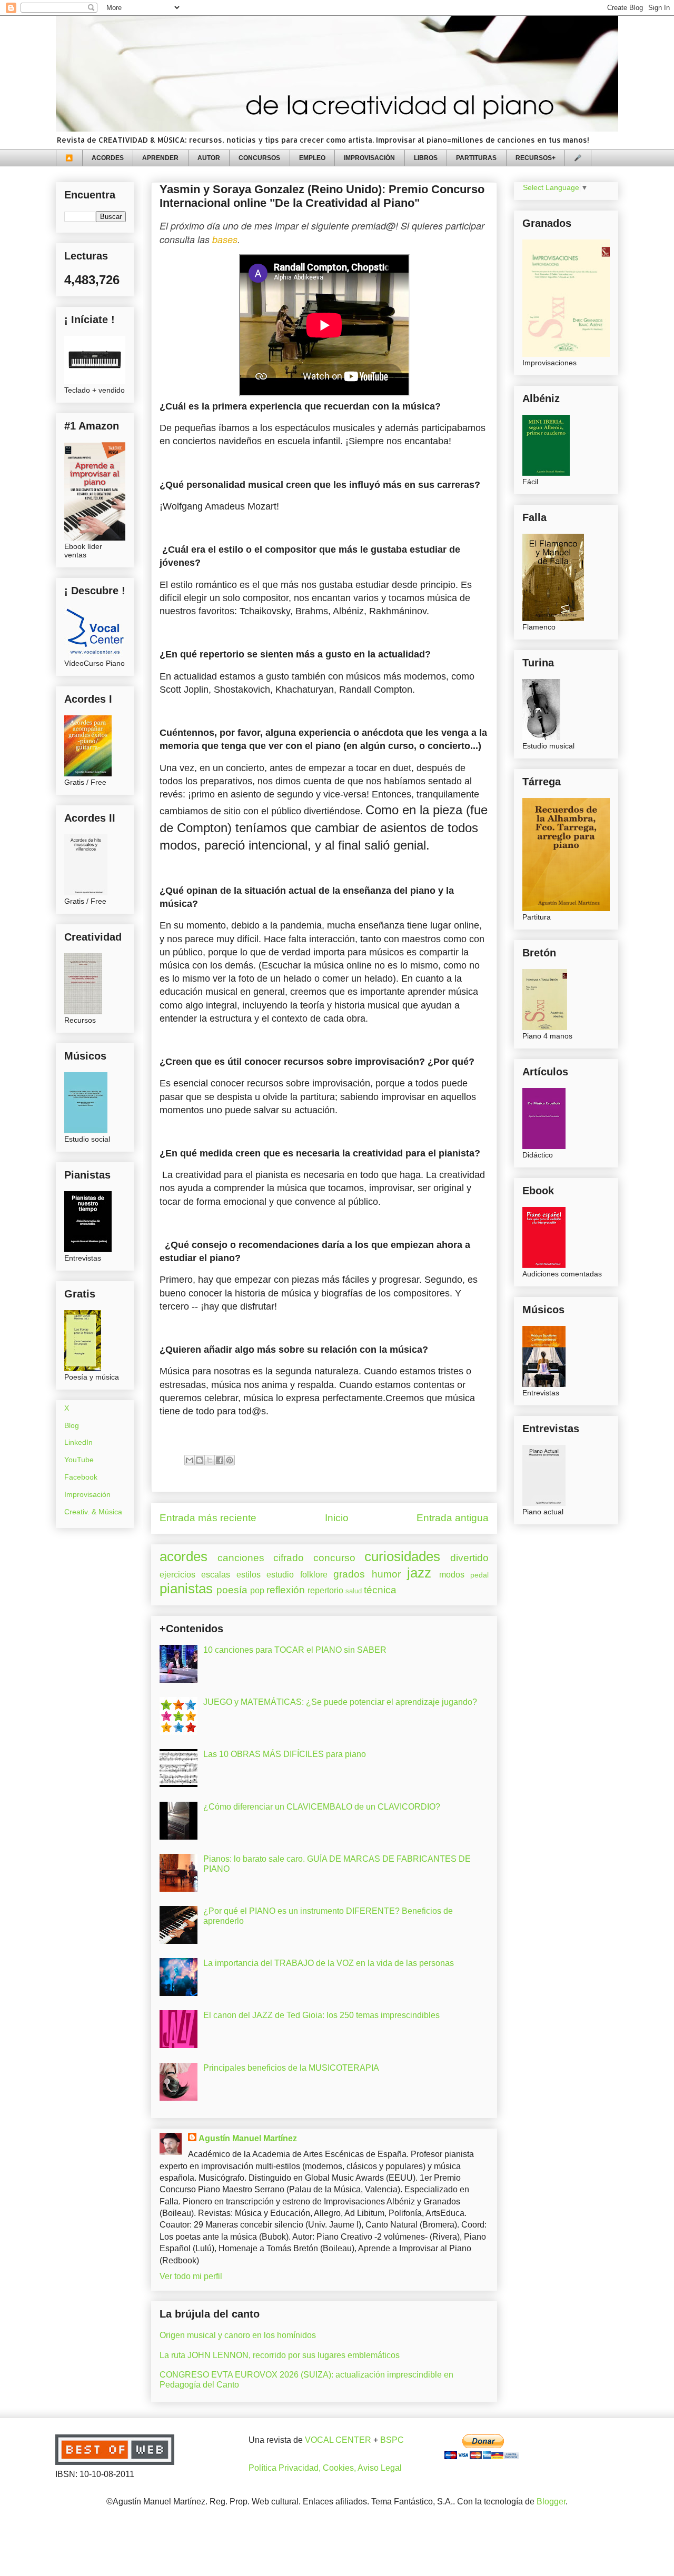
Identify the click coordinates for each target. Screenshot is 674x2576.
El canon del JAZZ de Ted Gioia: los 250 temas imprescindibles (321, 2015)
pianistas (186, 1589)
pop (257, 1590)
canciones (241, 1558)
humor (386, 1574)
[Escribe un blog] (200, 1460)
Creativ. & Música (93, 1512)
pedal (479, 1575)
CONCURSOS (259, 158)
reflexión (286, 1590)
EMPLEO (312, 158)
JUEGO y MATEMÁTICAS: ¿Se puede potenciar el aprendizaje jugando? (340, 1702)
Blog (72, 1425)
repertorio (325, 1590)
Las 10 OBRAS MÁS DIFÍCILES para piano (285, 1754)
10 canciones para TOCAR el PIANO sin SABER (295, 1650)
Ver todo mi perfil (191, 2276)
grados (349, 1574)
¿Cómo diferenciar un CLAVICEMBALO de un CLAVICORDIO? (322, 1807)
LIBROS (426, 158)
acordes (184, 1556)
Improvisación (87, 1494)
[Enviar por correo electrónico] (190, 1460)
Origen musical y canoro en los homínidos (238, 2335)
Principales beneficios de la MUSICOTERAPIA (291, 2068)
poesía (232, 1590)
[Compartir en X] (210, 1460)
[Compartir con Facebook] (220, 1460)
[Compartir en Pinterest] (230, 1460)
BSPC (392, 2440)
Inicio (337, 1518)
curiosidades (402, 1556)
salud (354, 1591)
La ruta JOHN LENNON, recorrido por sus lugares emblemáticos (280, 2355)
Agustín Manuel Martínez (248, 2138)
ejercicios (177, 1575)
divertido (469, 1558)
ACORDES (108, 158)
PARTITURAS (476, 158)
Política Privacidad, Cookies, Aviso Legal (325, 2468)
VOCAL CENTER (338, 2440)
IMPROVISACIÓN (369, 158)
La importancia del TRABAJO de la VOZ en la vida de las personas (329, 1963)
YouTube (79, 1460)
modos (452, 1575)
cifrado (289, 1558)
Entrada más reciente (208, 1518)
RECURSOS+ (536, 158)
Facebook (81, 1477)
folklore (314, 1575)
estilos (249, 1575)
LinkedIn (78, 1442)
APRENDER (160, 158)
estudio (280, 1575)
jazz (419, 1573)
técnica (380, 1590)
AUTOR (209, 158)
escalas (216, 1575)
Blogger (551, 2502)
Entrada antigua (453, 1518)
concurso (334, 1558)
